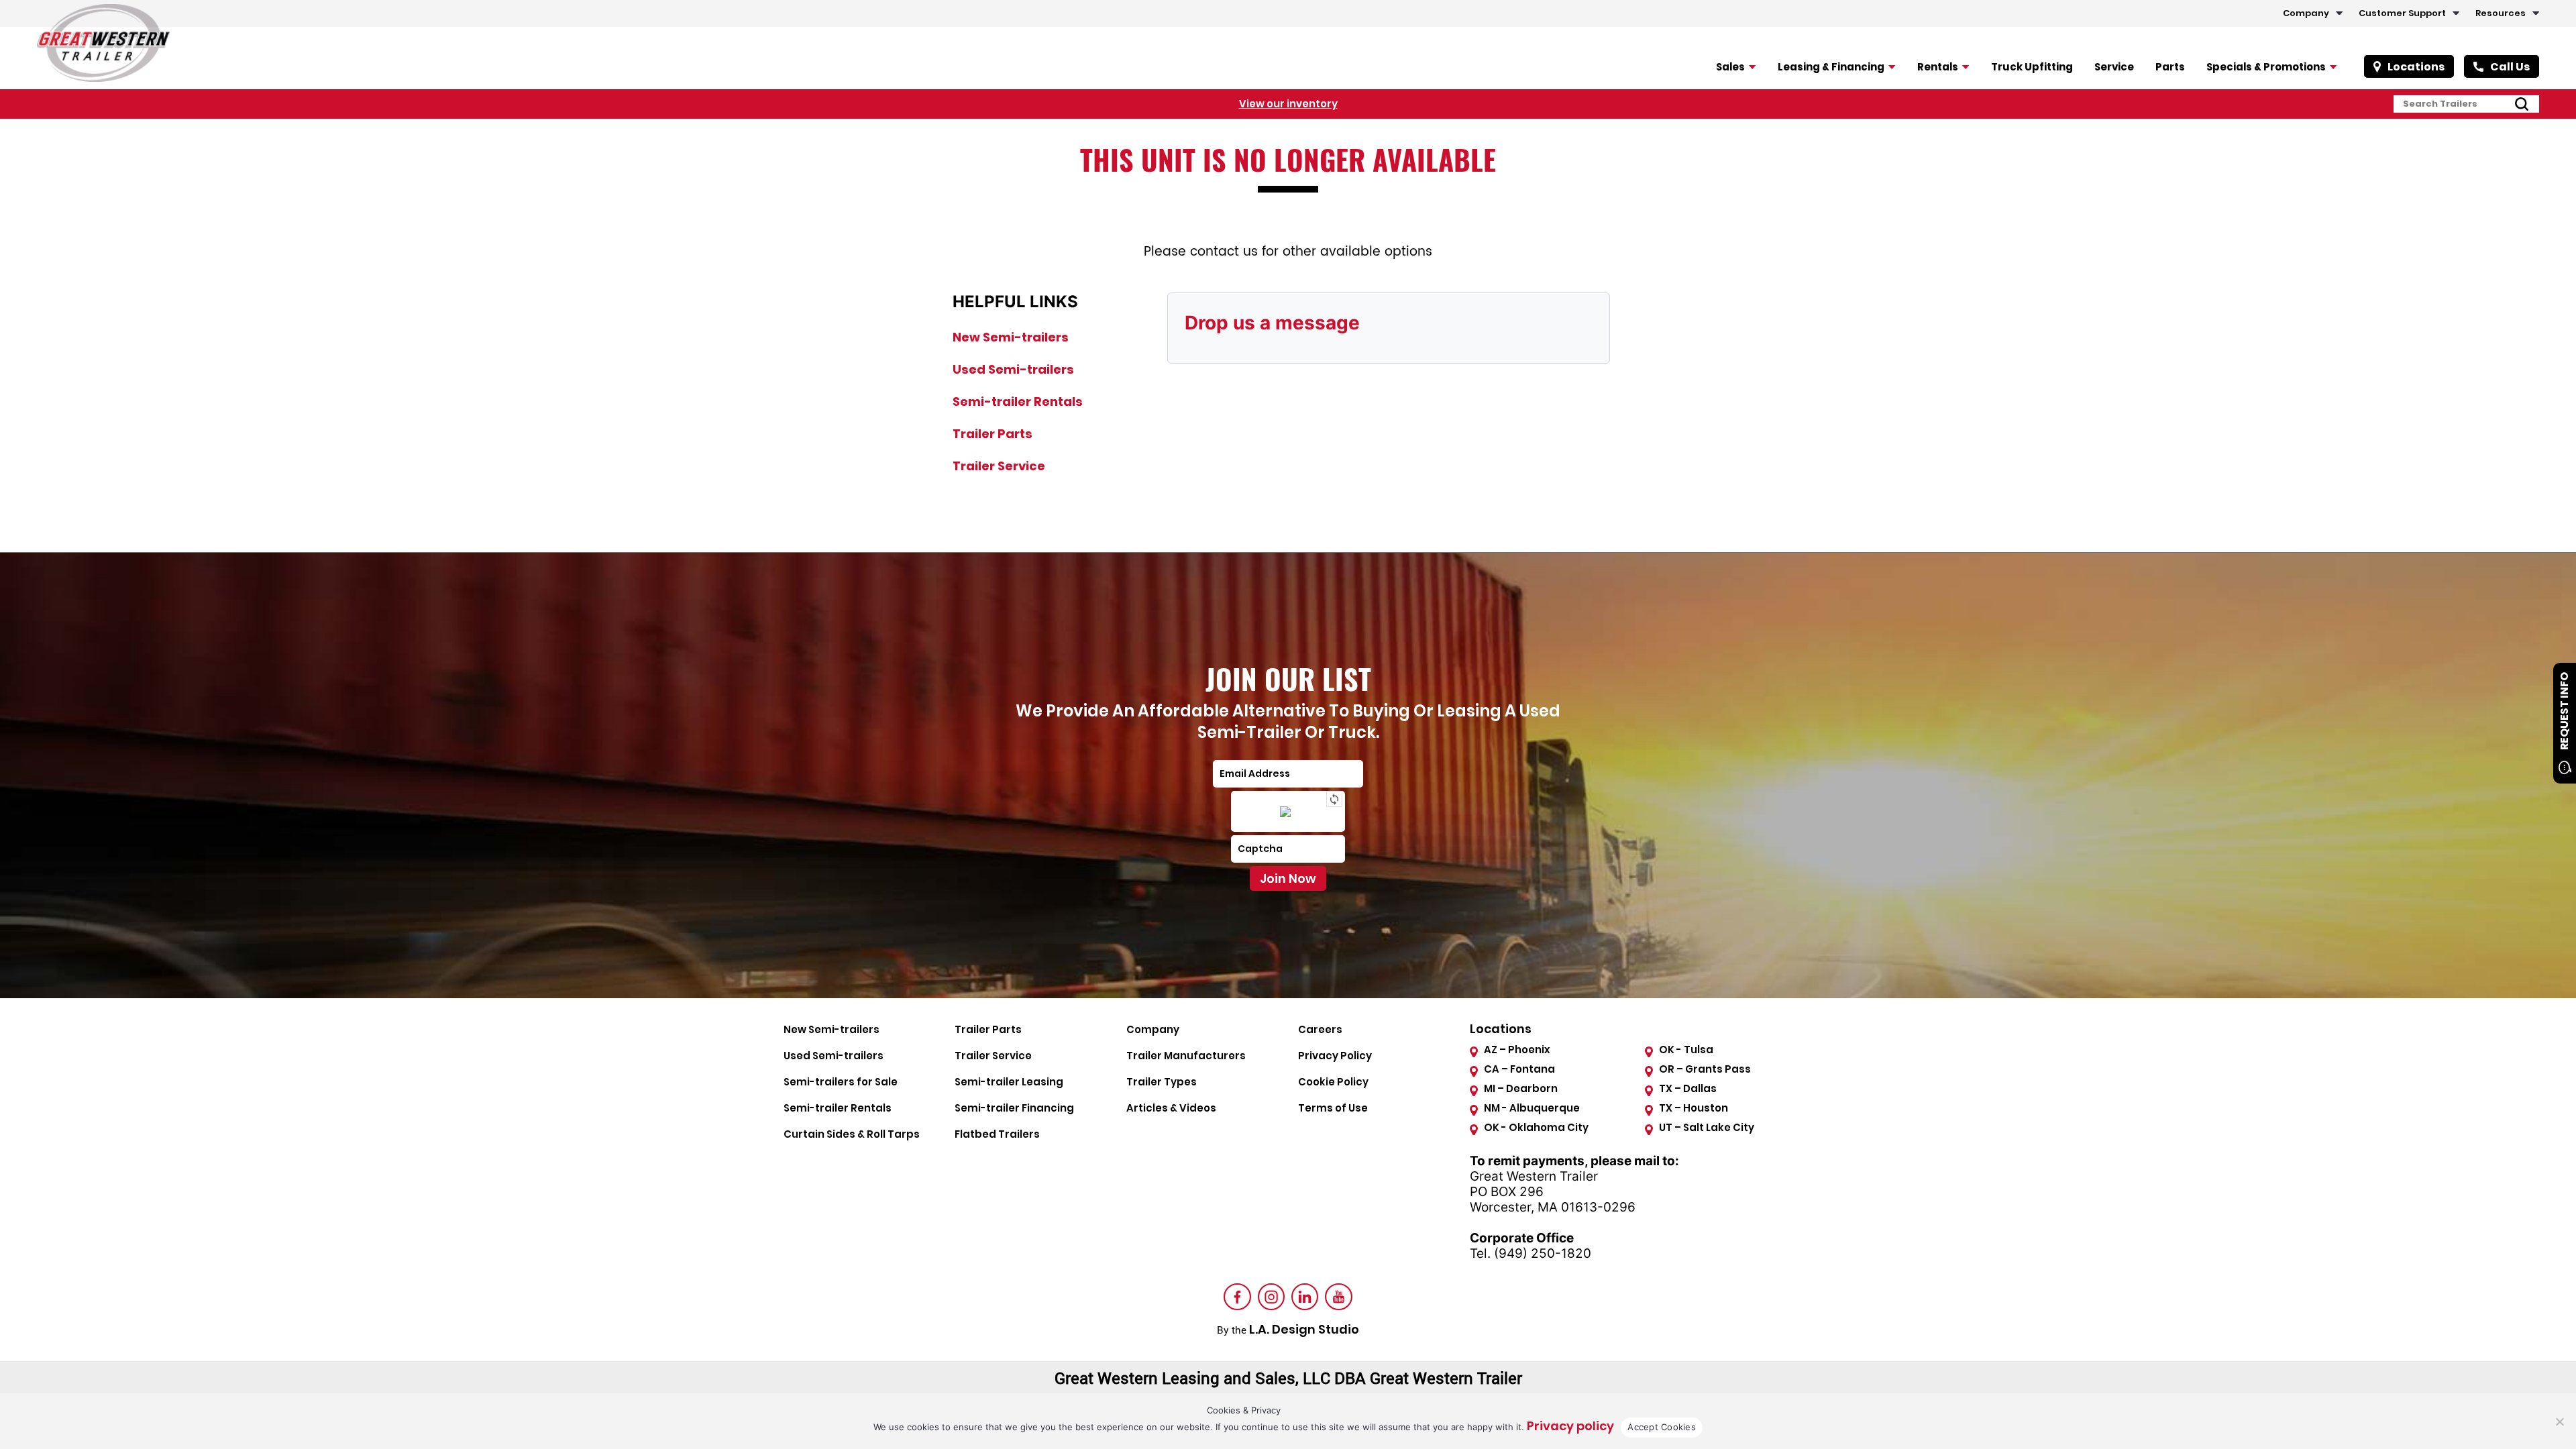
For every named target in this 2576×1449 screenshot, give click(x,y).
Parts (2170, 67)
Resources (2501, 13)
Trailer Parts (992, 434)
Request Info (2564, 711)
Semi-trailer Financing (1014, 1108)
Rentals (1938, 67)
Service (2114, 67)
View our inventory (1288, 104)
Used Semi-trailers (1013, 369)
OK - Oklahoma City (1536, 1127)
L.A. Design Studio (1304, 1329)
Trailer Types (1162, 1082)
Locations (2416, 67)
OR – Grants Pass (1705, 1069)
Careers (1320, 1029)
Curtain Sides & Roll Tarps (852, 1134)
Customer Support (2402, 13)
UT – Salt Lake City (1707, 1127)
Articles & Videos (1171, 1108)
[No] (2559, 1421)
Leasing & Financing (1831, 67)
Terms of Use (1333, 1108)
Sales (1730, 67)
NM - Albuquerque (1532, 1108)
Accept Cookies (1662, 1427)
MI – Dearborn (1521, 1088)
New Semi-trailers (1011, 337)
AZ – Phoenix (1517, 1050)
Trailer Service (999, 466)
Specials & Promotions (2266, 67)
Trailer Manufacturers (1186, 1056)
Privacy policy (1570, 1426)
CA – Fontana (1519, 1069)
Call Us (2510, 67)
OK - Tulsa (1686, 1050)
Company (2306, 13)
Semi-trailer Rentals (1018, 401)
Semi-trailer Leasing (1009, 1082)
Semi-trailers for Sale (841, 1082)
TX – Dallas (1688, 1088)
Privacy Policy (1335, 1056)
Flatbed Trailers (997, 1134)
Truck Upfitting (2032, 67)
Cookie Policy (1333, 1082)
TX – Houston (1694, 1108)
